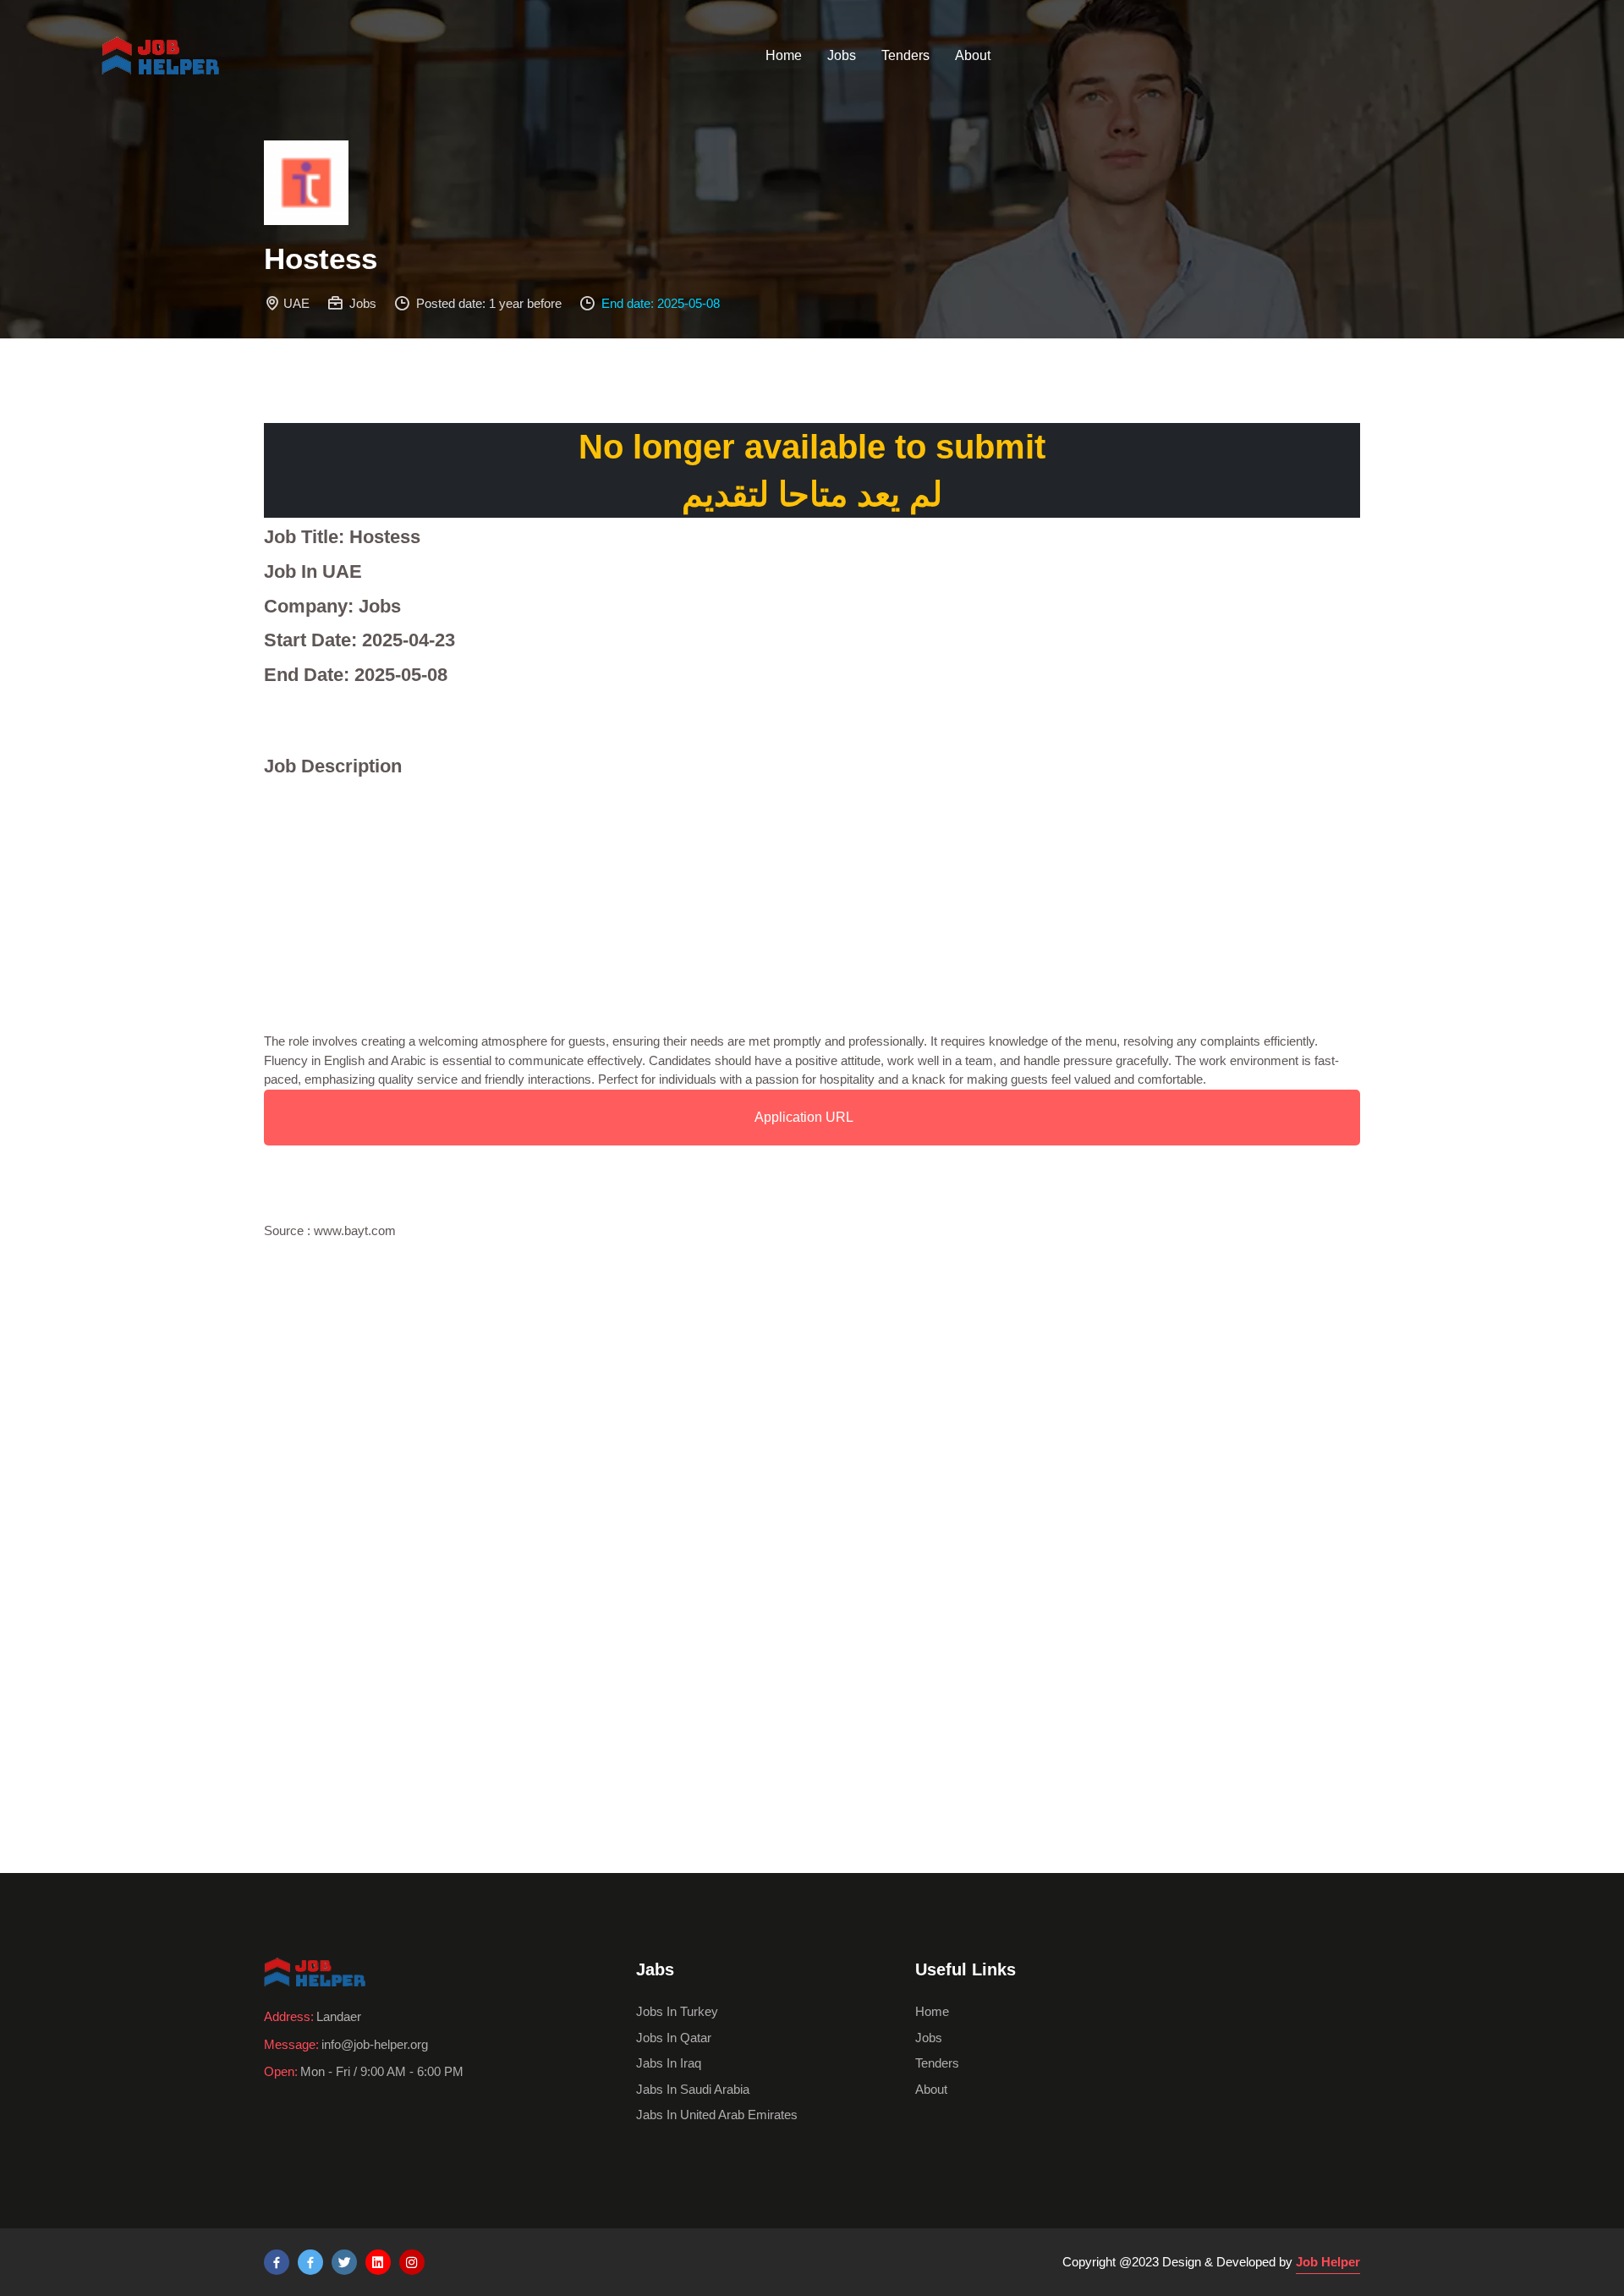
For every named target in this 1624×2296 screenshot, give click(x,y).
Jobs (842, 55)
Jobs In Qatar (674, 2038)
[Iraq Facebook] (310, 2262)
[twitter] (344, 2262)
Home (784, 55)
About (973, 55)
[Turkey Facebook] (277, 2262)
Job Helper (1328, 2262)
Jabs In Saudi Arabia (693, 2089)
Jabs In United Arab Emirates (717, 2115)
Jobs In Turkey (677, 2011)
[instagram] (412, 2262)
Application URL (804, 1117)
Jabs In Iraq (669, 2063)
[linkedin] (378, 2262)
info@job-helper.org (375, 2044)
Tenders (905, 55)
